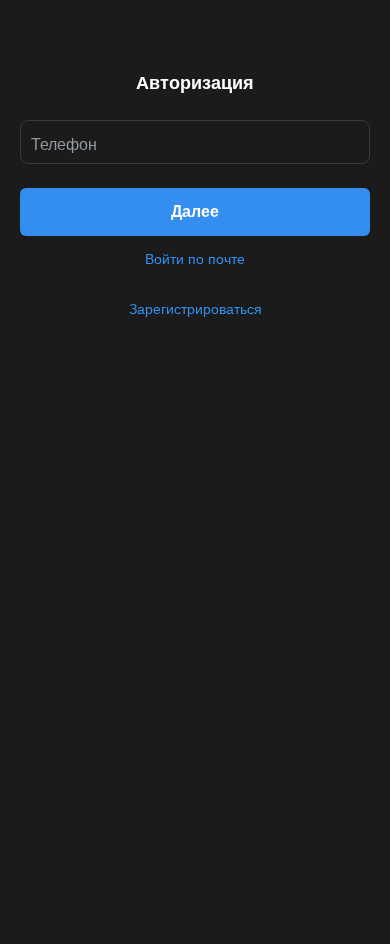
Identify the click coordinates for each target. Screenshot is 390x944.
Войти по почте (195, 259)
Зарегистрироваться (195, 309)
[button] (195, 212)
